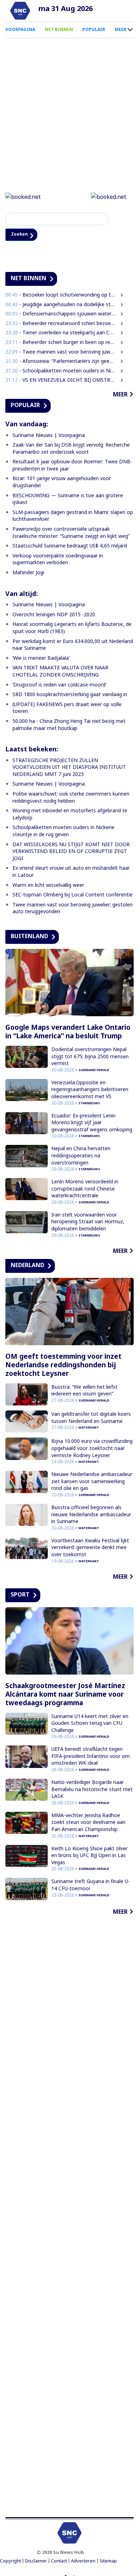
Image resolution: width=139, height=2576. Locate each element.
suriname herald (94, 1071)
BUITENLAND (29, 937)
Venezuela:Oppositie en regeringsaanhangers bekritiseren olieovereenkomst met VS (90, 1090)
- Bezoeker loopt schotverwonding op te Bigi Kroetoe (61, 296)
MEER (121, 29)
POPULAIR (94, 29)
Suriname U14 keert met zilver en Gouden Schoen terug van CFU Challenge (90, 1724)
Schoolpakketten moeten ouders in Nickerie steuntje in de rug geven (63, 832)
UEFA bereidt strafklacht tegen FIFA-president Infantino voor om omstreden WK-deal (91, 1757)
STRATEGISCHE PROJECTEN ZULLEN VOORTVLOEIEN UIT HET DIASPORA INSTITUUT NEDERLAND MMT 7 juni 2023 (69, 768)
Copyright (11, 2562)
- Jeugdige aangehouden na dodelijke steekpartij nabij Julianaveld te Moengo (61, 305)
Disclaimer (36, 2562)
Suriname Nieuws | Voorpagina (49, 436)
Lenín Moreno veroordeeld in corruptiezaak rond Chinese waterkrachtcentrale (85, 1189)
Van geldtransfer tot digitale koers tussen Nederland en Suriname (91, 1418)
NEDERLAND (27, 1266)
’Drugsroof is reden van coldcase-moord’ (59, 685)
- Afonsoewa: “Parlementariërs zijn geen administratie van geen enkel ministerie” (61, 362)
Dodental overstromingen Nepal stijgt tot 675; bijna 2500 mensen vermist (90, 1057)
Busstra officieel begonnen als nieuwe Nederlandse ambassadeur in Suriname (91, 1515)
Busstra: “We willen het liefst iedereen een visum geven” (84, 1391)
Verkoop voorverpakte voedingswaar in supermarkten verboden (58, 560)
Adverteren (83, 2562)
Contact (59, 2562)
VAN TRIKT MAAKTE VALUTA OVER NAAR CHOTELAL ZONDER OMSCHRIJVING (60, 672)
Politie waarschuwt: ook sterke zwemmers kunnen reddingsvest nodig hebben (71, 798)
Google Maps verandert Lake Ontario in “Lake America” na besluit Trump (68, 1033)
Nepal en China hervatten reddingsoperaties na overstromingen (81, 1156)
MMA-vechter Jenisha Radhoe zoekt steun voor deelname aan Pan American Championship (88, 1823)
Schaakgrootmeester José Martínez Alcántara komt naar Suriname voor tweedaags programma (65, 1695)
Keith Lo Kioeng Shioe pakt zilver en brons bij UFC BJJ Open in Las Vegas (89, 1856)
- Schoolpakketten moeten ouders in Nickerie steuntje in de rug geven (61, 371)
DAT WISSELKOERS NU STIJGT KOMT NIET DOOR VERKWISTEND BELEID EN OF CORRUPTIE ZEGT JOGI (71, 852)
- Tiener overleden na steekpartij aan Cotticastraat (61, 333)
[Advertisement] (69, 2218)
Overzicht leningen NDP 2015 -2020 (54, 615)
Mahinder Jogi (28, 573)
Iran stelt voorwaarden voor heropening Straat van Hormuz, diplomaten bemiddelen (88, 1223)
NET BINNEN (59, 29)
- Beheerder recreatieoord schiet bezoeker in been (61, 324)
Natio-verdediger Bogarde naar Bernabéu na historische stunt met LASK (92, 1790)
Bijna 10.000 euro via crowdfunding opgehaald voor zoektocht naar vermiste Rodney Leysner (92, 1449)
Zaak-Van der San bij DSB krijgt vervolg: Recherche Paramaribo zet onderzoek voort (71, 449)
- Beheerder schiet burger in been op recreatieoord (61, 343)
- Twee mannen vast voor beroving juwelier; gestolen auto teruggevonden (61, 352)
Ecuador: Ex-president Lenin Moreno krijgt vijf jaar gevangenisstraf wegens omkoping (92, 1123)
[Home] (20, 11)
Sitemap (108, 2562)
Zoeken (22, 235)
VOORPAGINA (20, 29)
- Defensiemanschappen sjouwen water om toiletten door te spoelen (61, 315)
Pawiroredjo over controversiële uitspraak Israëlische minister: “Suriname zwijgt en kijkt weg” (71, 533)
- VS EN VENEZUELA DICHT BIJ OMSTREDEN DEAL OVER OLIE (61, 381)
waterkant (89, 1428)
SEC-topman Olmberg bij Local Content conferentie (73, 896)
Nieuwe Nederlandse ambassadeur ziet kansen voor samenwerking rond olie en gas (92, 1482)
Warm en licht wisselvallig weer (48, 886)
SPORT (20, 1595)
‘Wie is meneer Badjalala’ (41, 659)
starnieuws (89, 1104)
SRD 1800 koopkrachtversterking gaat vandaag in (70, 695)
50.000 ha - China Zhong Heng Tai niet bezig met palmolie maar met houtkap (69, 726)
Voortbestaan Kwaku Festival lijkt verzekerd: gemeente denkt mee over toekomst (90, 1548)
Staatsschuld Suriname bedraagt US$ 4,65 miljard (70, 547)
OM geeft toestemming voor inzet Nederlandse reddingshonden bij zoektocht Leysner (63, 1366)
